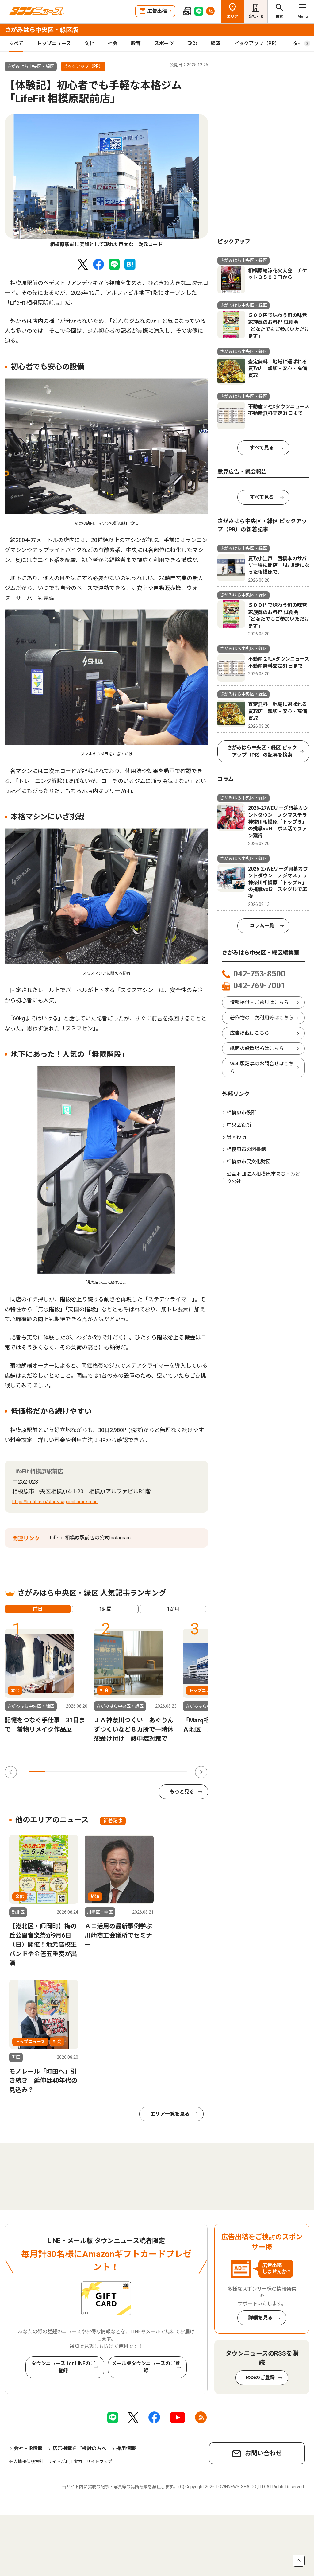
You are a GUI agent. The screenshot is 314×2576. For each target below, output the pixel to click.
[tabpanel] (106, 181)
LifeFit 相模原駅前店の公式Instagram (90, 1538)
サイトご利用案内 (65, 2462)
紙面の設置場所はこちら (257, 1048)
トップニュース (54, 43)
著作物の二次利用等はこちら (262, 1018)
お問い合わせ (263, 2453)
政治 (192, 43)
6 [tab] (116, 1771)
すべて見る (262, 448)
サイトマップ (99, 2462)
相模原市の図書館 (246, 1149)
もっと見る (182, 1792)
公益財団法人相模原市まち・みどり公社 (263, 1178)
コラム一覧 (262, 926)
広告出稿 (157, 11)
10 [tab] (179, 1771)
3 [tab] (69, 1771)
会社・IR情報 (28, 2448)
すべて (16, 43)
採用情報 (126, 2448)
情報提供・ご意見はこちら (259, 1002)
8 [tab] (147, 1771)
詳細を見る (260, 2318)
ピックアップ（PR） (257, 43)
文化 (89, 43)
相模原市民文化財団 (249, 1162)
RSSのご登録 (260, 2378)
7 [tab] (132, 1771)
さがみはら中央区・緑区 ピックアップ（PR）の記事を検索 (262, 751)
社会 (113, 43)
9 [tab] (163, 1771)
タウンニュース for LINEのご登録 (63, 2367)
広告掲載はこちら (250, 1033)
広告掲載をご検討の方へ (79, 2448)
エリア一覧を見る (170, 2114)
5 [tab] (100, 1771)
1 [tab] (37, 1771)
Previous (11, 1772)
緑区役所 (236, 1137)
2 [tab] (53, 1771)
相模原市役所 (241, 1113)
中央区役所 (239, 1125)
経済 (216, 43)
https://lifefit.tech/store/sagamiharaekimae (55, 1502)
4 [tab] (84, 1771)
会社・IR (256, 17)
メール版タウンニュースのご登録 (146, 2367)
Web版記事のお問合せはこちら (262, 1067)
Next (201, 1772)
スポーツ (164, 43)
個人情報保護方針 (26, 2462)
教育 (136, 43)
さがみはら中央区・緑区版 (41, 30)
